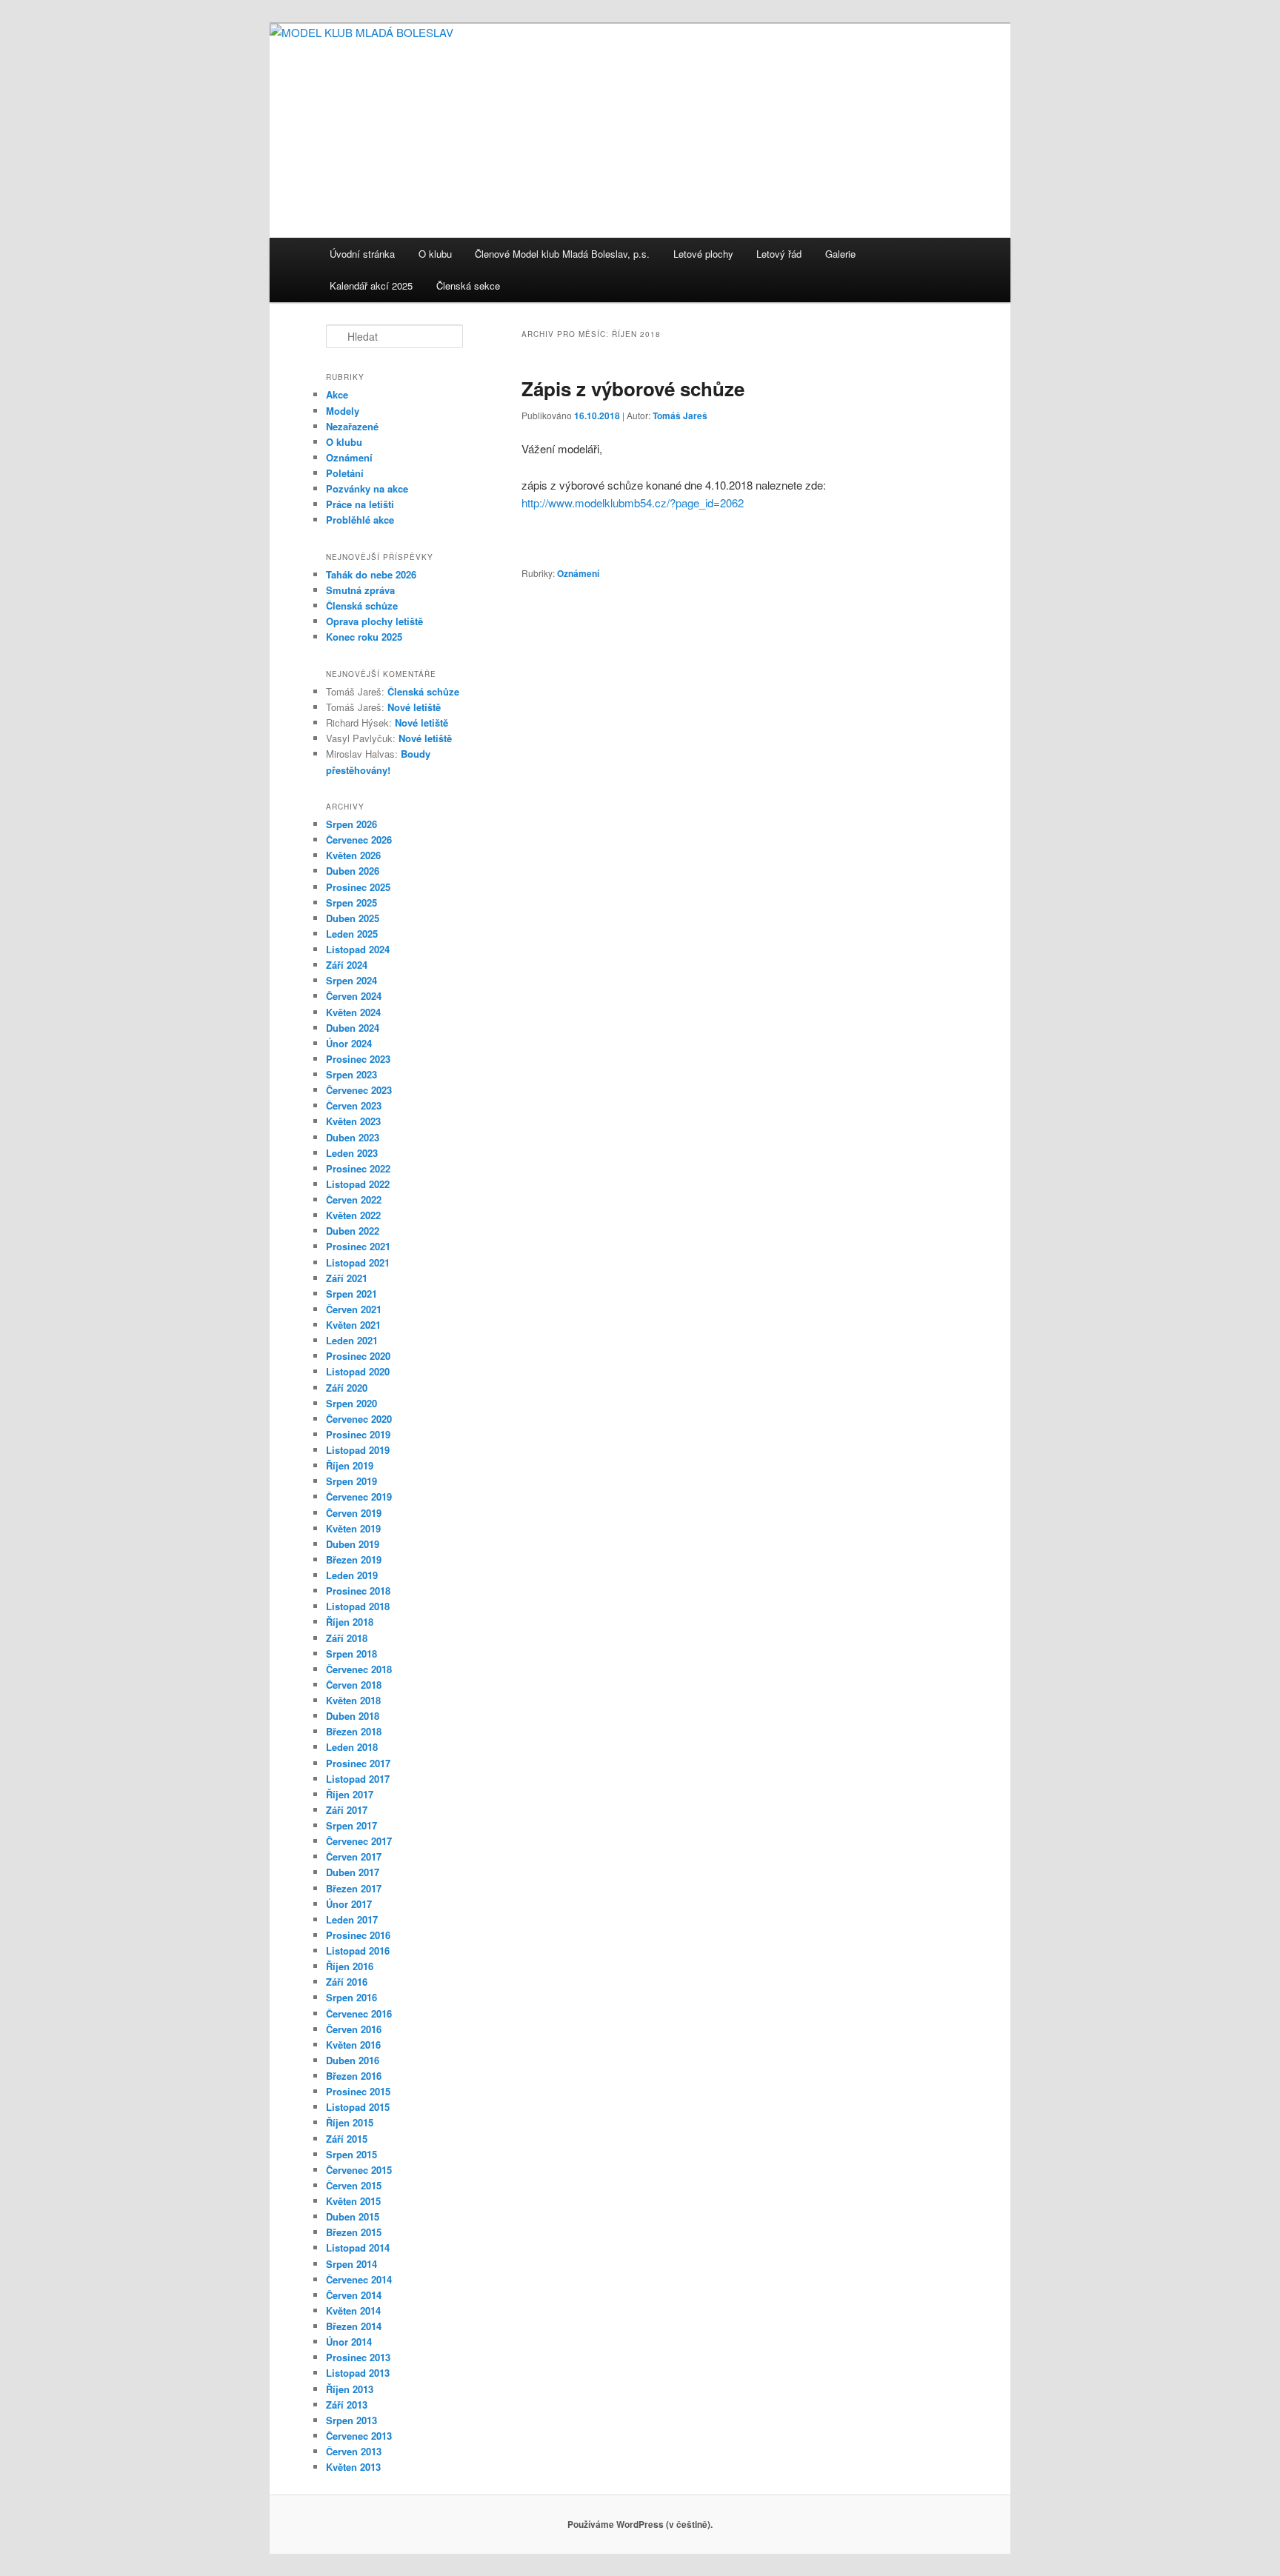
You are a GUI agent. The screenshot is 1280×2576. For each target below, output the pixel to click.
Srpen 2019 (351, 1481)
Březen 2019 (354, 1559)
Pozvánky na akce (367, 488)
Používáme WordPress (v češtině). (640, 2524)
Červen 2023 (354, 1105)
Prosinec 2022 (358, 1168)
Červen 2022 (354, 1199)
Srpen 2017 (351, 1825)
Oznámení (578, 573)
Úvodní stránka (362, 254)
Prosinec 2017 (358, 1763)
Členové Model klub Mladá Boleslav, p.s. (562, 254)
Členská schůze (362, 605)
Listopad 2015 (358, 2107)
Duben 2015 (353, 2216)
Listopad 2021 (358, 1262)
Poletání (345, 473)
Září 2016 (347, 1982)
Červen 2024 (354, 996)
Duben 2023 (353, 1137)
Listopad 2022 (358, 1184)
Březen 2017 (354, 1888)
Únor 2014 (349, 2342)
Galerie (840, 254)
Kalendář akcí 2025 (371, 286)
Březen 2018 (354, 1731)
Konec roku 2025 (364, 637)
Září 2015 (347, 2139)
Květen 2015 (353, 2201)
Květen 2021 (353, 1325)
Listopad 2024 (358, 949)
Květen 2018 (353, 1700)
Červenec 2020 (359, 1419)
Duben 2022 (353, 1231)
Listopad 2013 (358, 2373)
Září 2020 (347, 1388)
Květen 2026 (353, 855)
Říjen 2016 (350, 1966)
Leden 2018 (352, 1747)
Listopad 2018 (358, 1606)
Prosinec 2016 (358, 1935)
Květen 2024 (353, 1012)
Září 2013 (347, 2405)
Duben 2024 (353, 1028)
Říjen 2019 (350, 1465)
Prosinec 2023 (358, 1059)
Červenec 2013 (359, 2436)
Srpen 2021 (351, 1294)
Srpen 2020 (351, 1403)
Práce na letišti (360, 504)
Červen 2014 (354, 2295)
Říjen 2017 (350, 1794)
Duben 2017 (353, 1872)
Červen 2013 (354, 2451)
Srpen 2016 (351, 1997)
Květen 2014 (353, 2310)
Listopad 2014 (358, 2248)
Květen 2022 (353, 1215)
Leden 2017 (352, 1919)
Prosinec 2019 (358, 1434)
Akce (337, 394)
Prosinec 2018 (358, 1591)
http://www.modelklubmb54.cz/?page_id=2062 (633, 503)
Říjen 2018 (350, 1622)
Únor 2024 (349, 1043)
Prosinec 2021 (358, 1246)
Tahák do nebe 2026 (371, 574)
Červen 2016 (354, 2029)
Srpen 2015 (351, 2154)
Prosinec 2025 (358, 887)
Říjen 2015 (350, 2122)
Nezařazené (352, 426)
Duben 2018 (353, 1716)
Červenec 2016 (359, 2013)
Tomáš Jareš (680, 416)
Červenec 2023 (359, 1090)
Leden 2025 (352, 934)
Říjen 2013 (350, 2389)
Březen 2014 (354, 2326)
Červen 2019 (354, 1513)
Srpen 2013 (351, 2420)
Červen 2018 (354, 1685)
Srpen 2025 (351, 902)
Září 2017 (347, 1810)
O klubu (435, 254)
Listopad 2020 (358, 1371)
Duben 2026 (353, 871)
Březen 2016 (354, 2076)
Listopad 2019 (358, 1450)
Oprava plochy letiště (374, 621)
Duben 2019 (353, 1544)
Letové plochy (703, 254)
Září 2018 (347, 1638)
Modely (343, 411)
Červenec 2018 (359, 1669)
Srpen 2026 (351, 824)
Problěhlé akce (360, 520)
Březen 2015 (354, 2232)
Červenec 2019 (359, 1496)
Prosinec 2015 (358, 2091)
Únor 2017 (349, 1904)
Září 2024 (347, 965)
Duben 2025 (353, 918)
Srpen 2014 (351, 2264)
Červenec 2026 (359, 840)
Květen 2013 (353, 2467)
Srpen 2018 (351, 1654)
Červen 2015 (354, 2185)
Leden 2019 (352, 1575)
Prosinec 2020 (358, 1356)
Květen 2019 (353, 1528)
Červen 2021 (354, 1309)
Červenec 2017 (359, 1841)
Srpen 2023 (351, 1074)
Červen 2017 (354, 1856)
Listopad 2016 (358, 1951)
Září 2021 (347, 1278)
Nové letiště (414, 707)
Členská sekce (468, 286)
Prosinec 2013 (358, 2357)
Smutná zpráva (360, 590)
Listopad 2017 (358, 1779)
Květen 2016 (353, 2045)
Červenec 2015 (359, 2170)
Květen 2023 (353, 1121)
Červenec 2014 (359, 2279)
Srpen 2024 (351, 980)
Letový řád (779, 254)
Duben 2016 (353, 2060)
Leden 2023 (352, 1153)
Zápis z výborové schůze (633, 388)
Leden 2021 (352, 1340)
